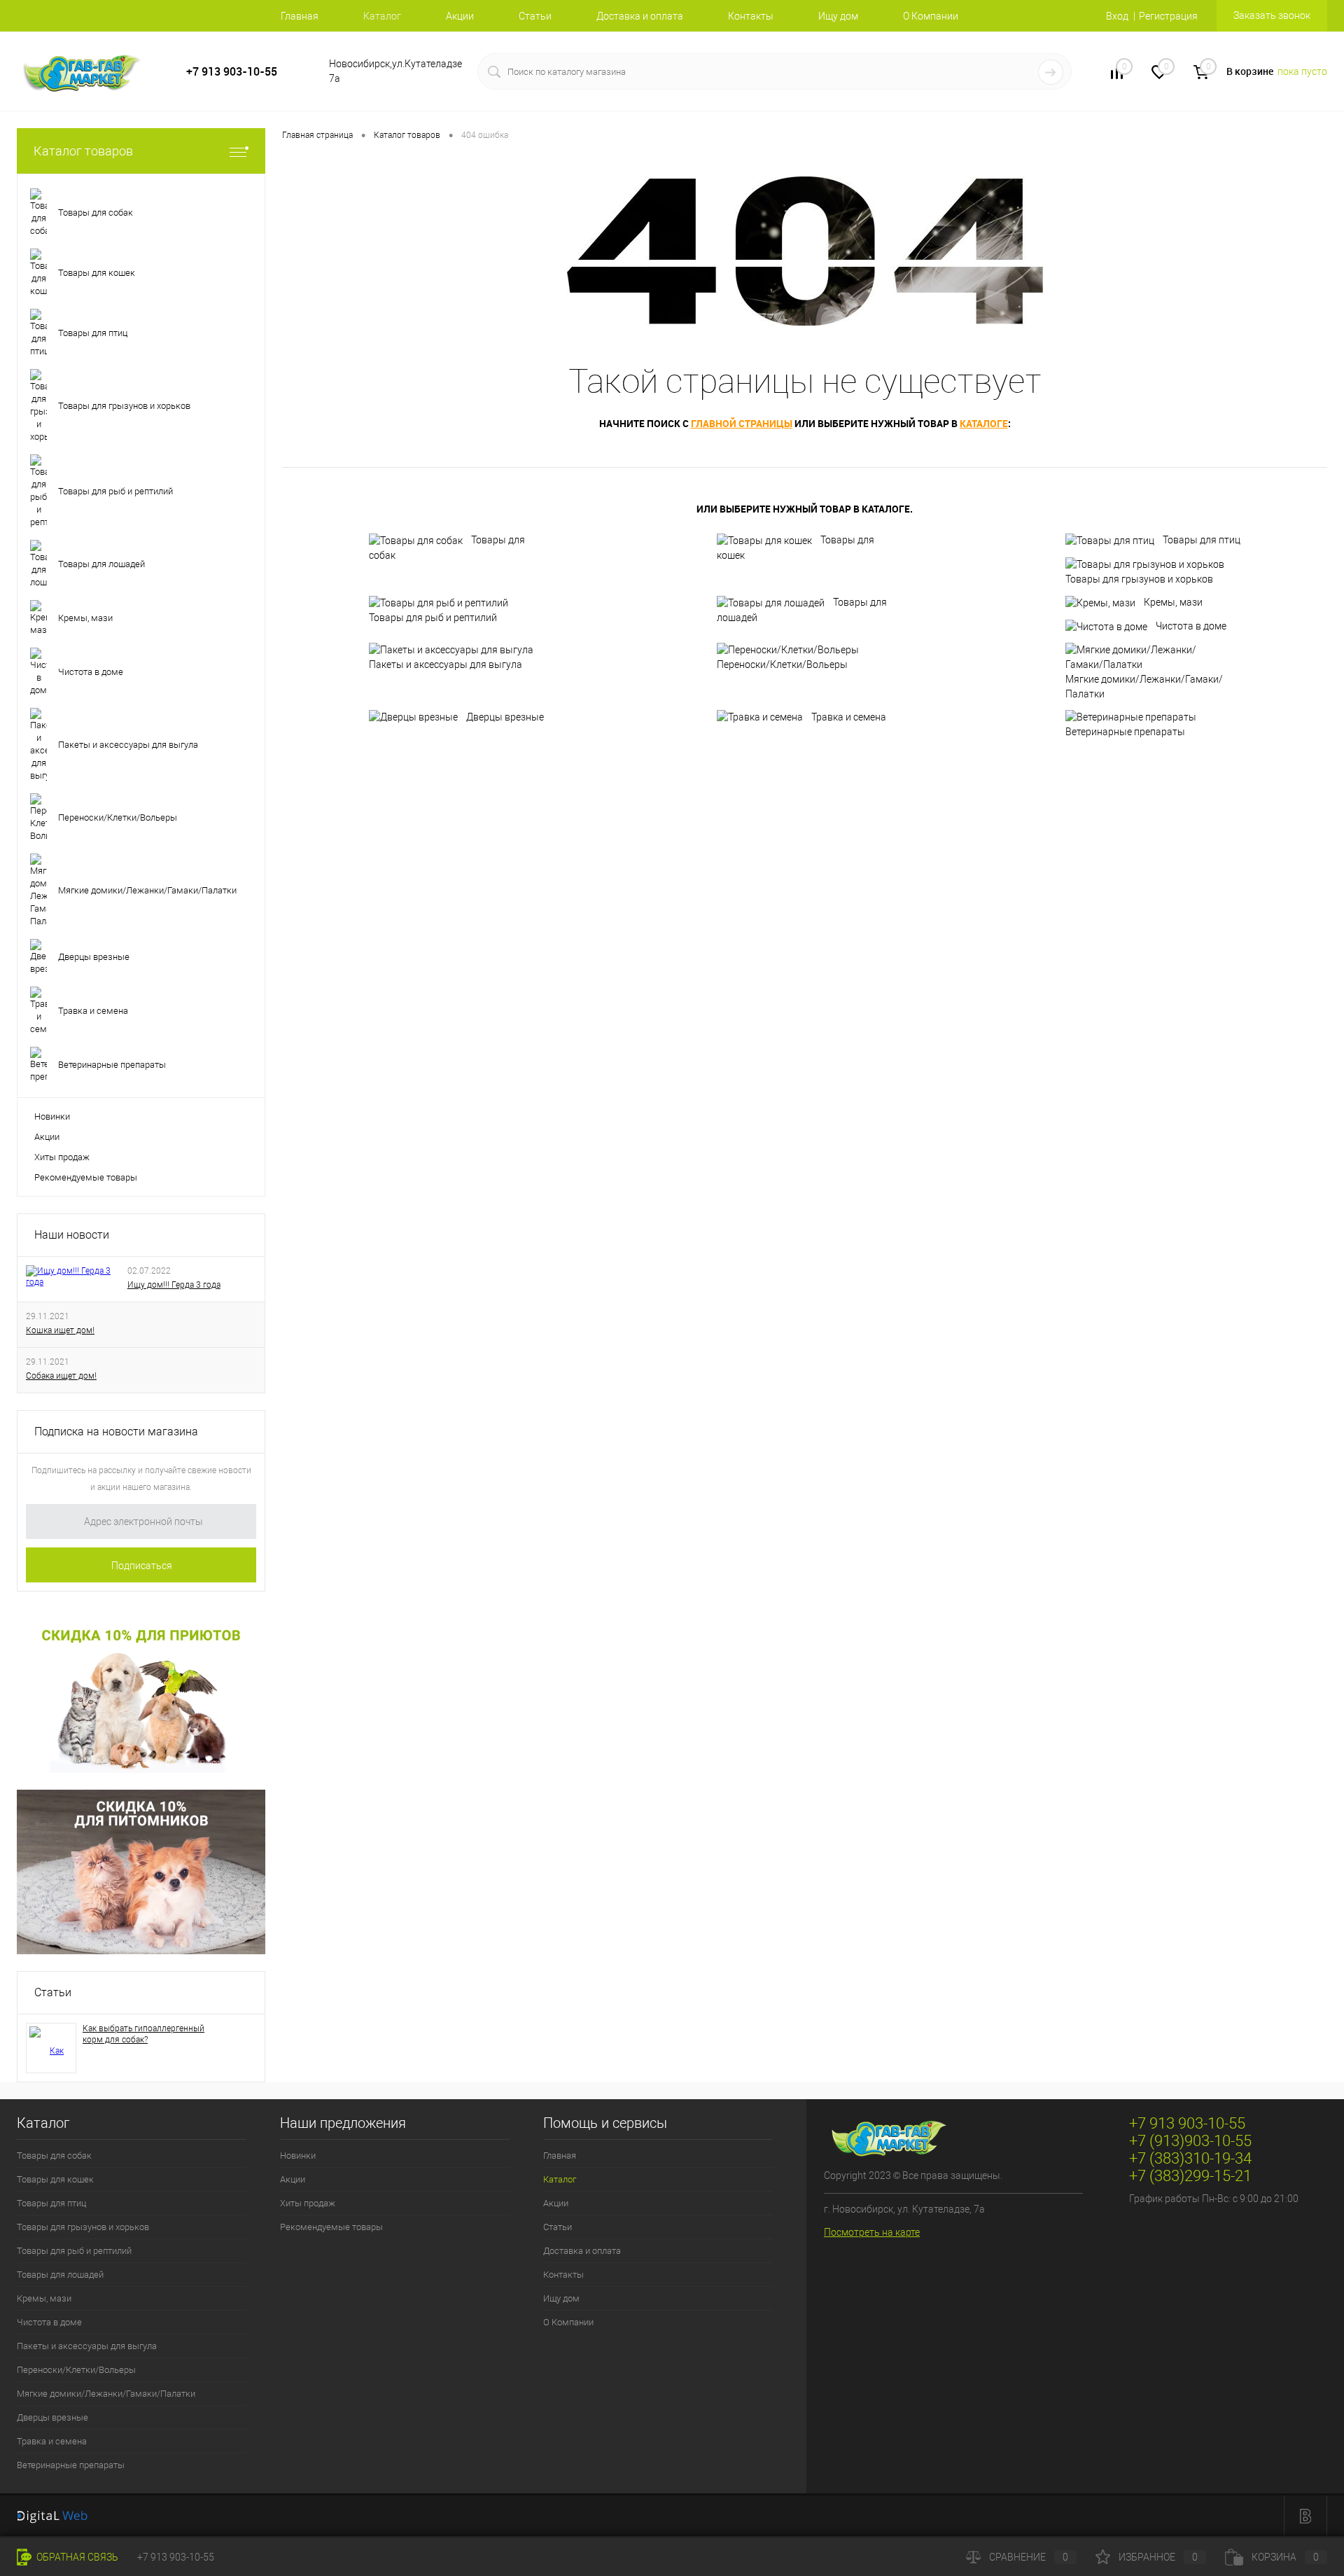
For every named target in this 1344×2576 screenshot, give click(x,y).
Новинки (52, 1116)
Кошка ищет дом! (60, 1330)
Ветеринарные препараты (1125, 732)
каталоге (984, 423)
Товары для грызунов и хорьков (1139, 579)
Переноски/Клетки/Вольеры (782, 664)
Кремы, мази (1173, 602)
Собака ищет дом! (61, 1376)
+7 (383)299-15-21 (1190, 2176)
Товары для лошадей (802, 610)
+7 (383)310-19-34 (1190, 2158)
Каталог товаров (83, 151)
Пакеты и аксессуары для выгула (446, 664)
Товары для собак (447, 548)
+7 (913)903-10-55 (1190, 2141)
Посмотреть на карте (872, 2232)
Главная (300, 16)
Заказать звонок (1272, 15)
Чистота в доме (1191, 626)
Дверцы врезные (505, 717)
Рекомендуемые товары (86, 1177)
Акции (460, 16)
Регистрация (1168, 16)
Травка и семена (849, 717)
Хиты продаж (62, 1157)
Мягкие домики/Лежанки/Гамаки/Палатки (1144, 687)
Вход (1117, 16)
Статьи (535, 16)
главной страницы (742, 423)
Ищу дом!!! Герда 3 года (174, 1285)
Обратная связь (76, 2557)
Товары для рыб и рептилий (433, 618)
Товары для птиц (1202, 540)
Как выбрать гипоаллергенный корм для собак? (143, 2034)
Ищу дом (838, 16)
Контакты (751, 16)
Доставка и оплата (640, 16)
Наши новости (72, 1235)
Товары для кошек (796, 548)
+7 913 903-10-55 (232, 72)
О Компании (931, 16)
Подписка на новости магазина (116, 1432)
